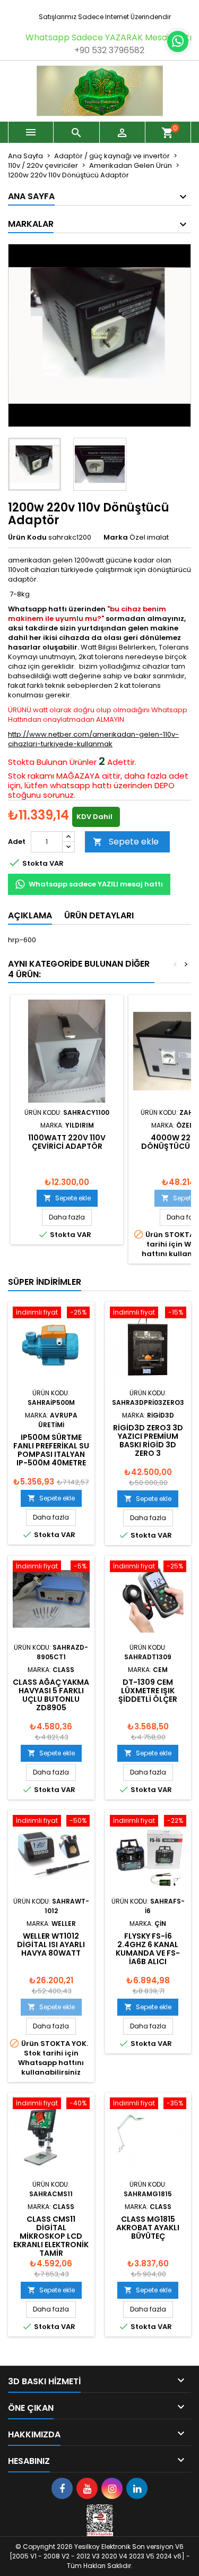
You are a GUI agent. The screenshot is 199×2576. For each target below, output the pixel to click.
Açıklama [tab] (30, 915)
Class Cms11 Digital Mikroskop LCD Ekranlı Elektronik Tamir (51, 2236)
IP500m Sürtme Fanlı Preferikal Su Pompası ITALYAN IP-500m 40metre (51, 1450)
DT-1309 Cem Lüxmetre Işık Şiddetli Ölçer (148, 1691)
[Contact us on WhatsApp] (178, 41)
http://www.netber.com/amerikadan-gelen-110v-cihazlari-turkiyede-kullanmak (93, 739)
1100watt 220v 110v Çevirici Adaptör (67, 1142)
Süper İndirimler (45, 1282)
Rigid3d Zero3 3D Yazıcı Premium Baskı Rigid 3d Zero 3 (148, 1440)
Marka (116, 538)
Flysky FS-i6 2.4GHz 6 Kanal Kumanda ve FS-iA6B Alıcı (148, 1949)
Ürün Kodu (27, 538)
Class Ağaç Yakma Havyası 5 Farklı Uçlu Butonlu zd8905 (51, 1695)
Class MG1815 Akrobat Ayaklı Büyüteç (148, 2228)
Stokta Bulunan (38, 762)
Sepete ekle (126, 842)
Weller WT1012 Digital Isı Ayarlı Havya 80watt (51, 1944)
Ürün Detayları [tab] (99, 915)
